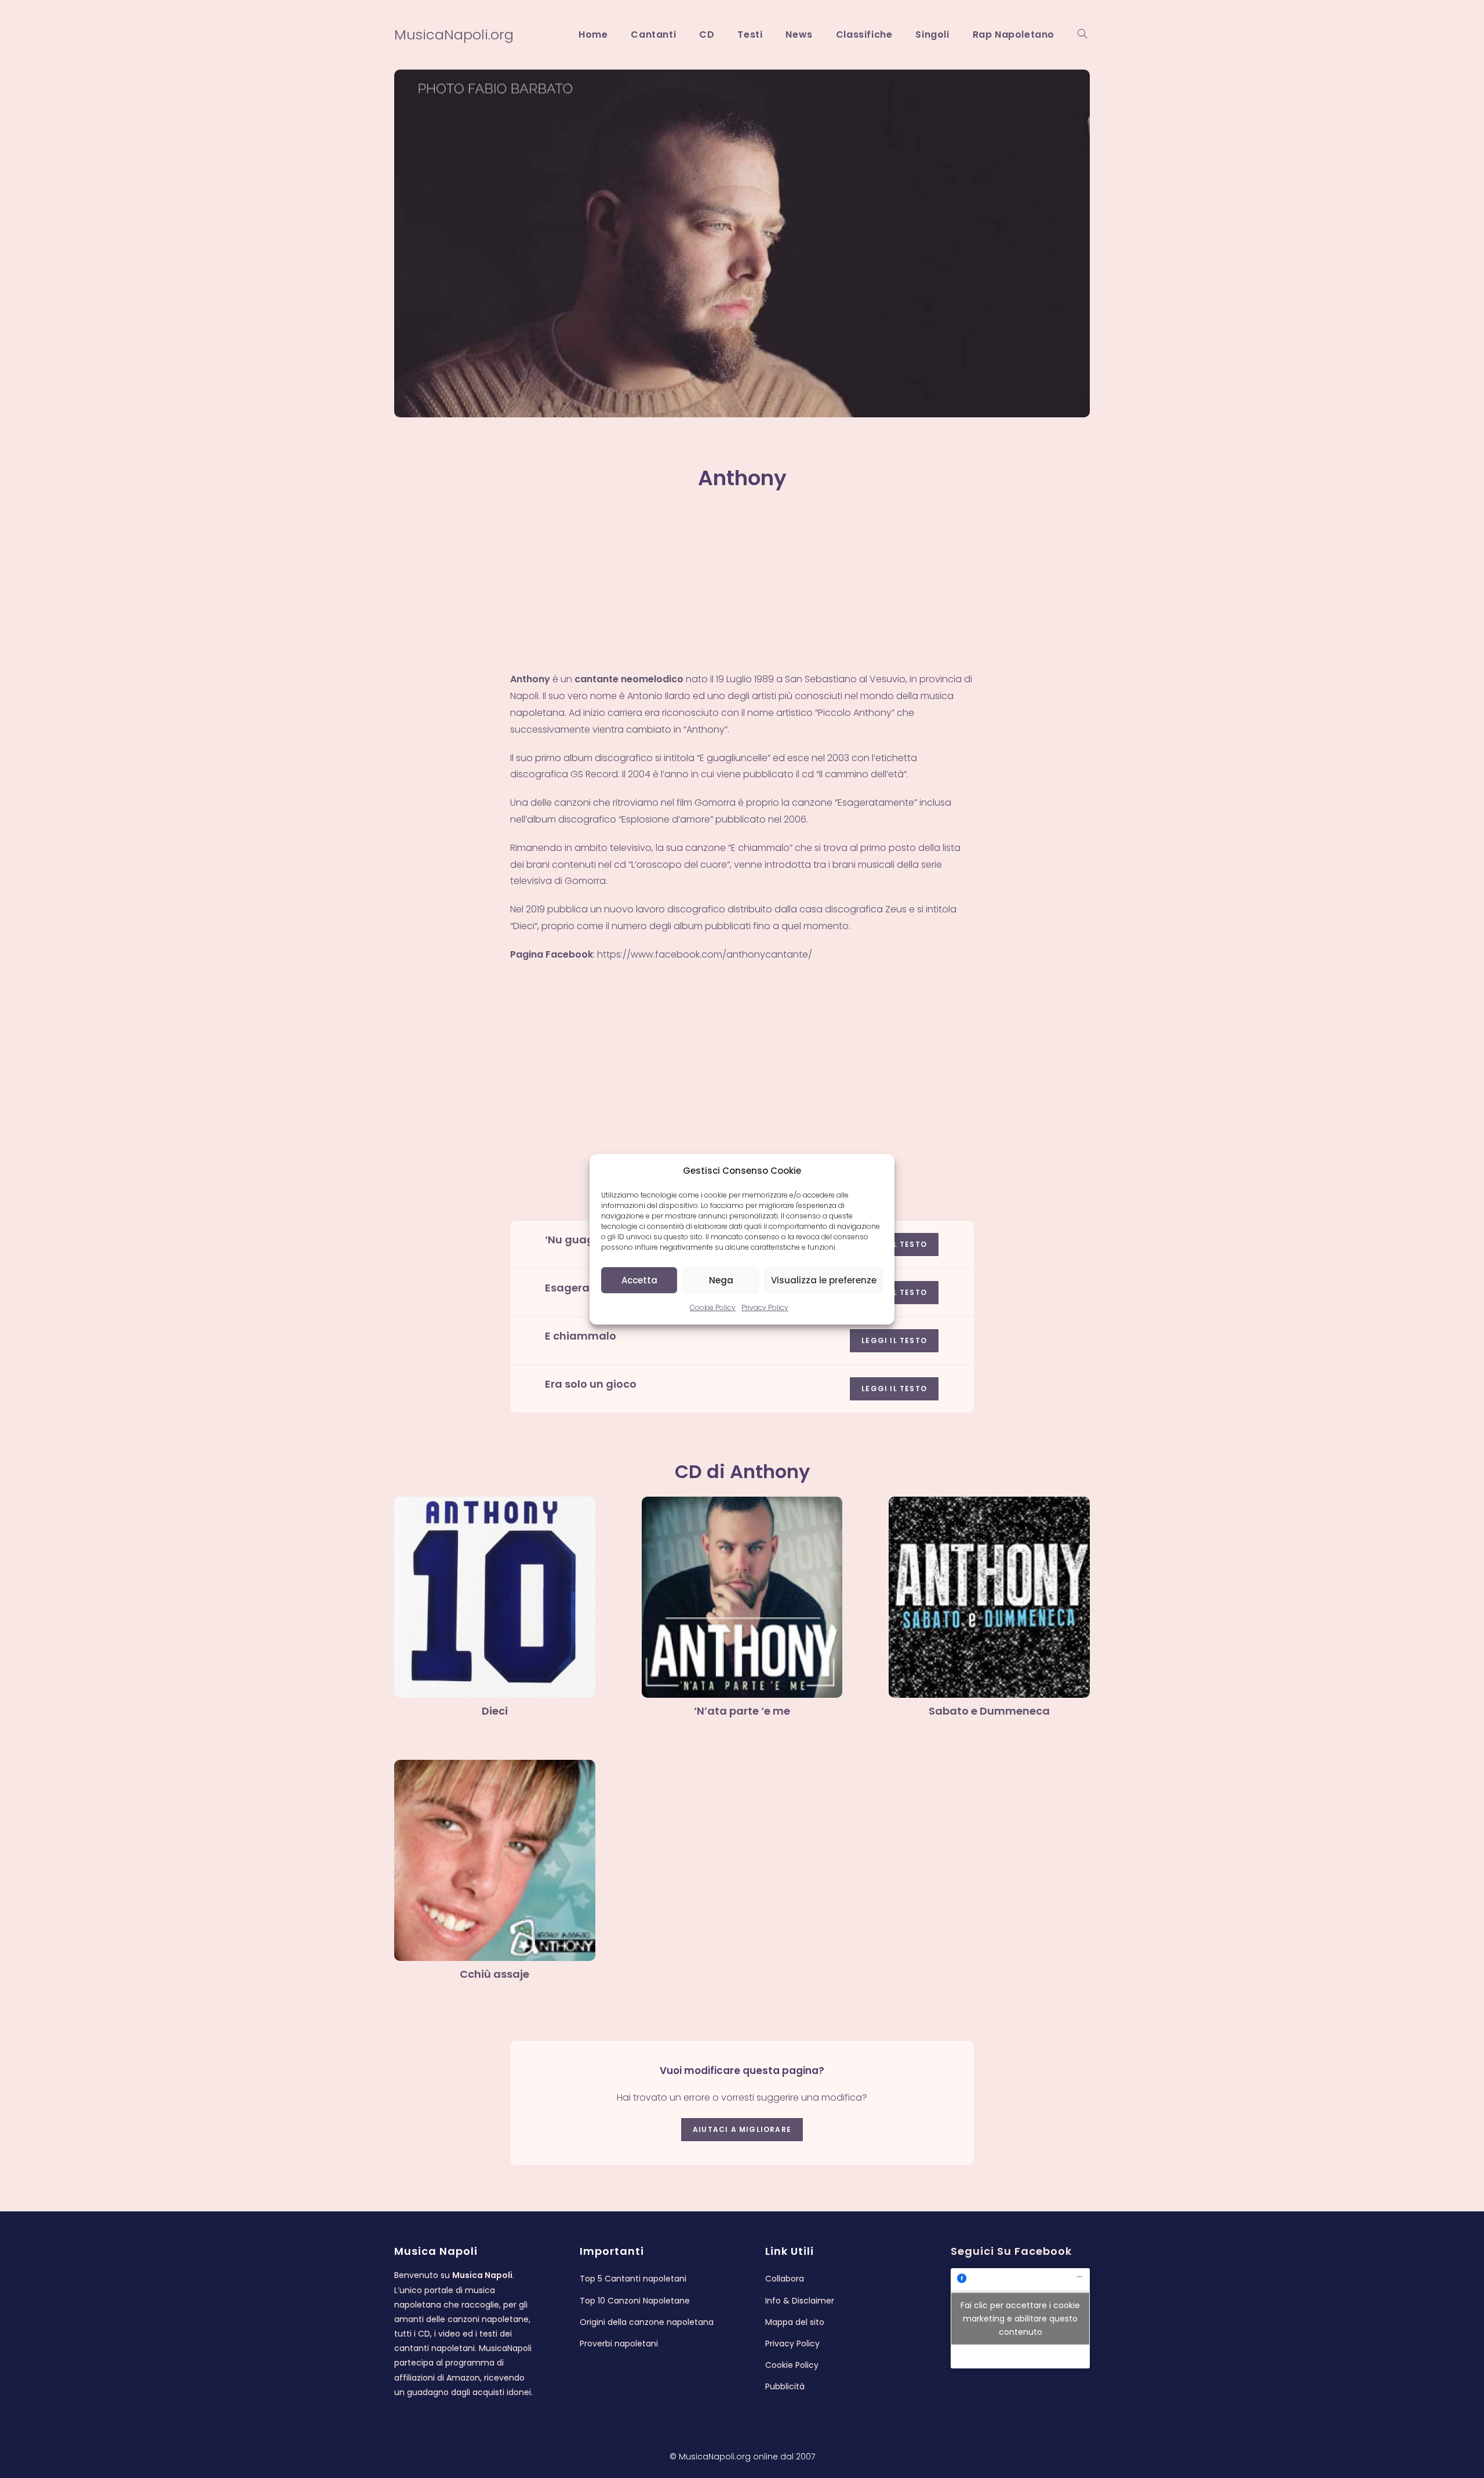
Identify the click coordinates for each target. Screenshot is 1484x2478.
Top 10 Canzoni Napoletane (635, 2301)
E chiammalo (581, 1336)
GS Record (594, 774)
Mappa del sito (795, 2322)
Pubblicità (785, 2386)
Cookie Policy (713, 1307)
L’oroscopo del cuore (679, 865)
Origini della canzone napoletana (647, 2322)
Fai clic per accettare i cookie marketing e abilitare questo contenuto (1020, 2318)
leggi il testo (894, 1340)
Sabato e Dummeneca (989, 1711)
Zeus (896, 909)
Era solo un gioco (591, 1384)
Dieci (524, 926)
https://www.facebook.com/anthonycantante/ (705, 954)
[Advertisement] (742, 585)
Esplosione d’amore (666, 819)
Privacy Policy (765, 1307)
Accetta (639, 1280)
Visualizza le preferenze (824, 1280)
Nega (721, 1280)
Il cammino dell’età (861, 774)
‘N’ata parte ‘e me (742, 1711)
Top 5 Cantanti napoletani (633, 2279)
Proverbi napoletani (619, 2344)
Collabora (785, 2279)
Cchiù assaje (494, 1974)
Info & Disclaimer (800, 2301)
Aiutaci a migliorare (742, 2129)
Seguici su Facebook (1011, 2251)
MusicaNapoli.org (454, 34)
